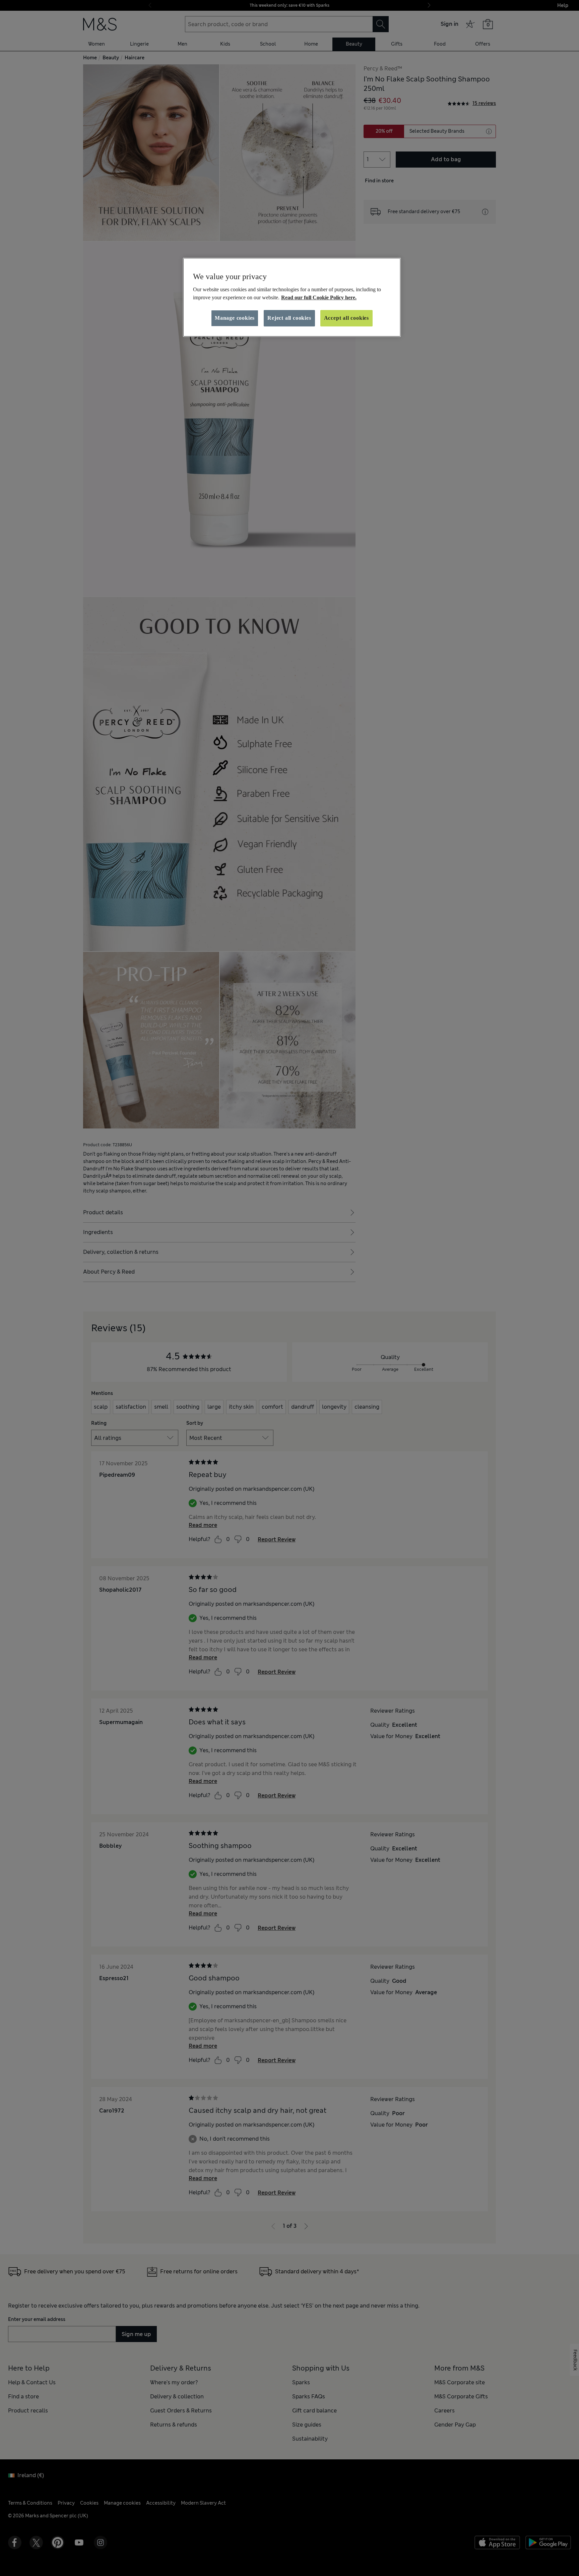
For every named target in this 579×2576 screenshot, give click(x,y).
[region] (292, 297)
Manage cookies (235, 318)
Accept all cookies (346, 318)
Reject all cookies (289, 318)
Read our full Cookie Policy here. (319, 297)
